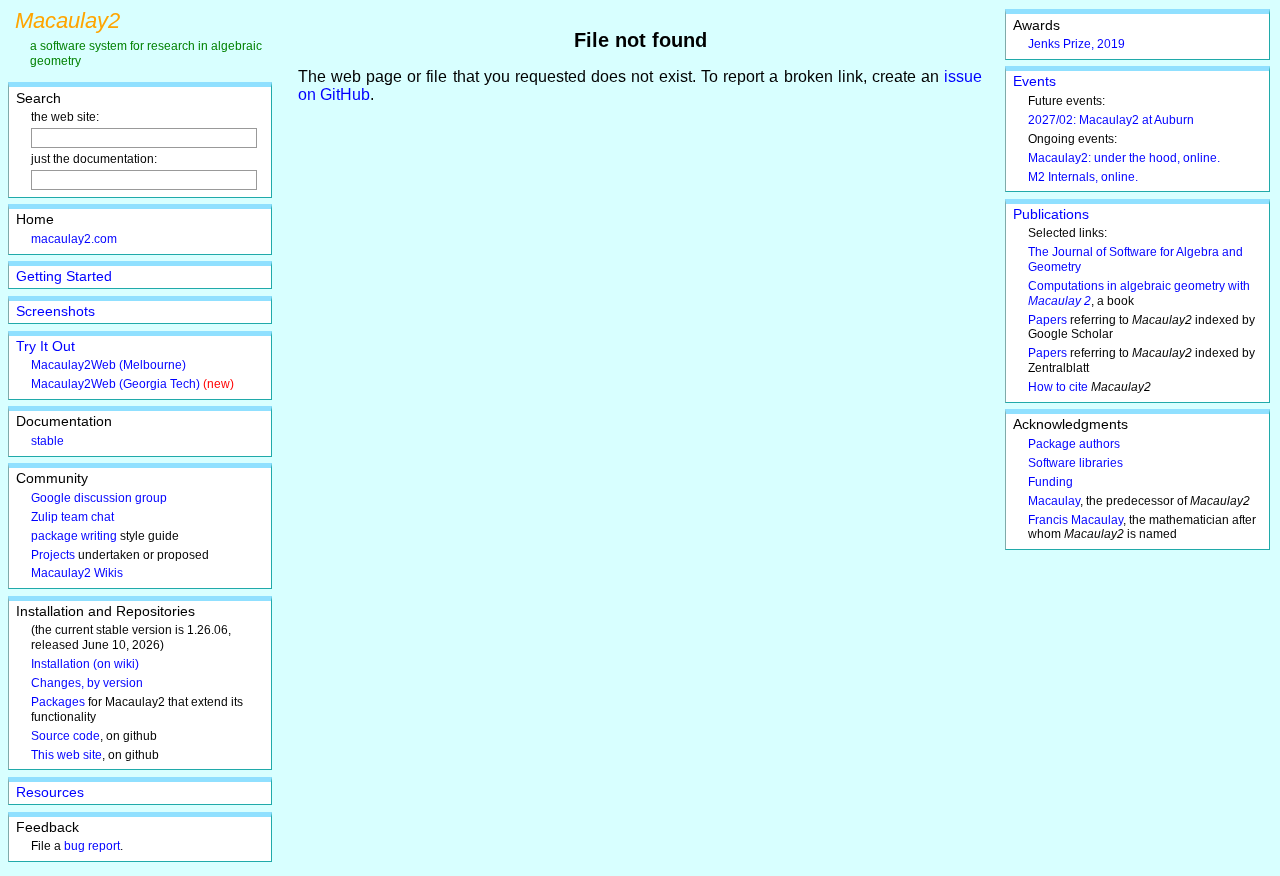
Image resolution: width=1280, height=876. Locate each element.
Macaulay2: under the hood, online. (1124, 158)
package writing (74, 536)
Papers (1047, 320)
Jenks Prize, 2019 (1076, 44)
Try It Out (45, 346)
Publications (1051, 214)
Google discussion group (99, 498)
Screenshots (55, 311)
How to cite (1058, 387)
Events (1034, 81)
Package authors (1074, 444)
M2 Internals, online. (1083, 177)
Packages (58, 702)
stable (47, 441)
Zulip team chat (72, 517)
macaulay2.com (74, 239)
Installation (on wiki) (85, 664)
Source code (65, 736)
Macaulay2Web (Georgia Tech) (115, 384)
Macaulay (1054, 501)
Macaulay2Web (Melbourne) (108, 365)
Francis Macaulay (1075, 520)
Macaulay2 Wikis (77, 573)
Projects (53, 555)
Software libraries (1075, 463)
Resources (50, 792)
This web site (66, 755)
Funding (1050, 482)
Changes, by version (87, 683)
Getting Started (64, 276)
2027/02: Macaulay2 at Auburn (1111, 120)
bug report (92, 846)
